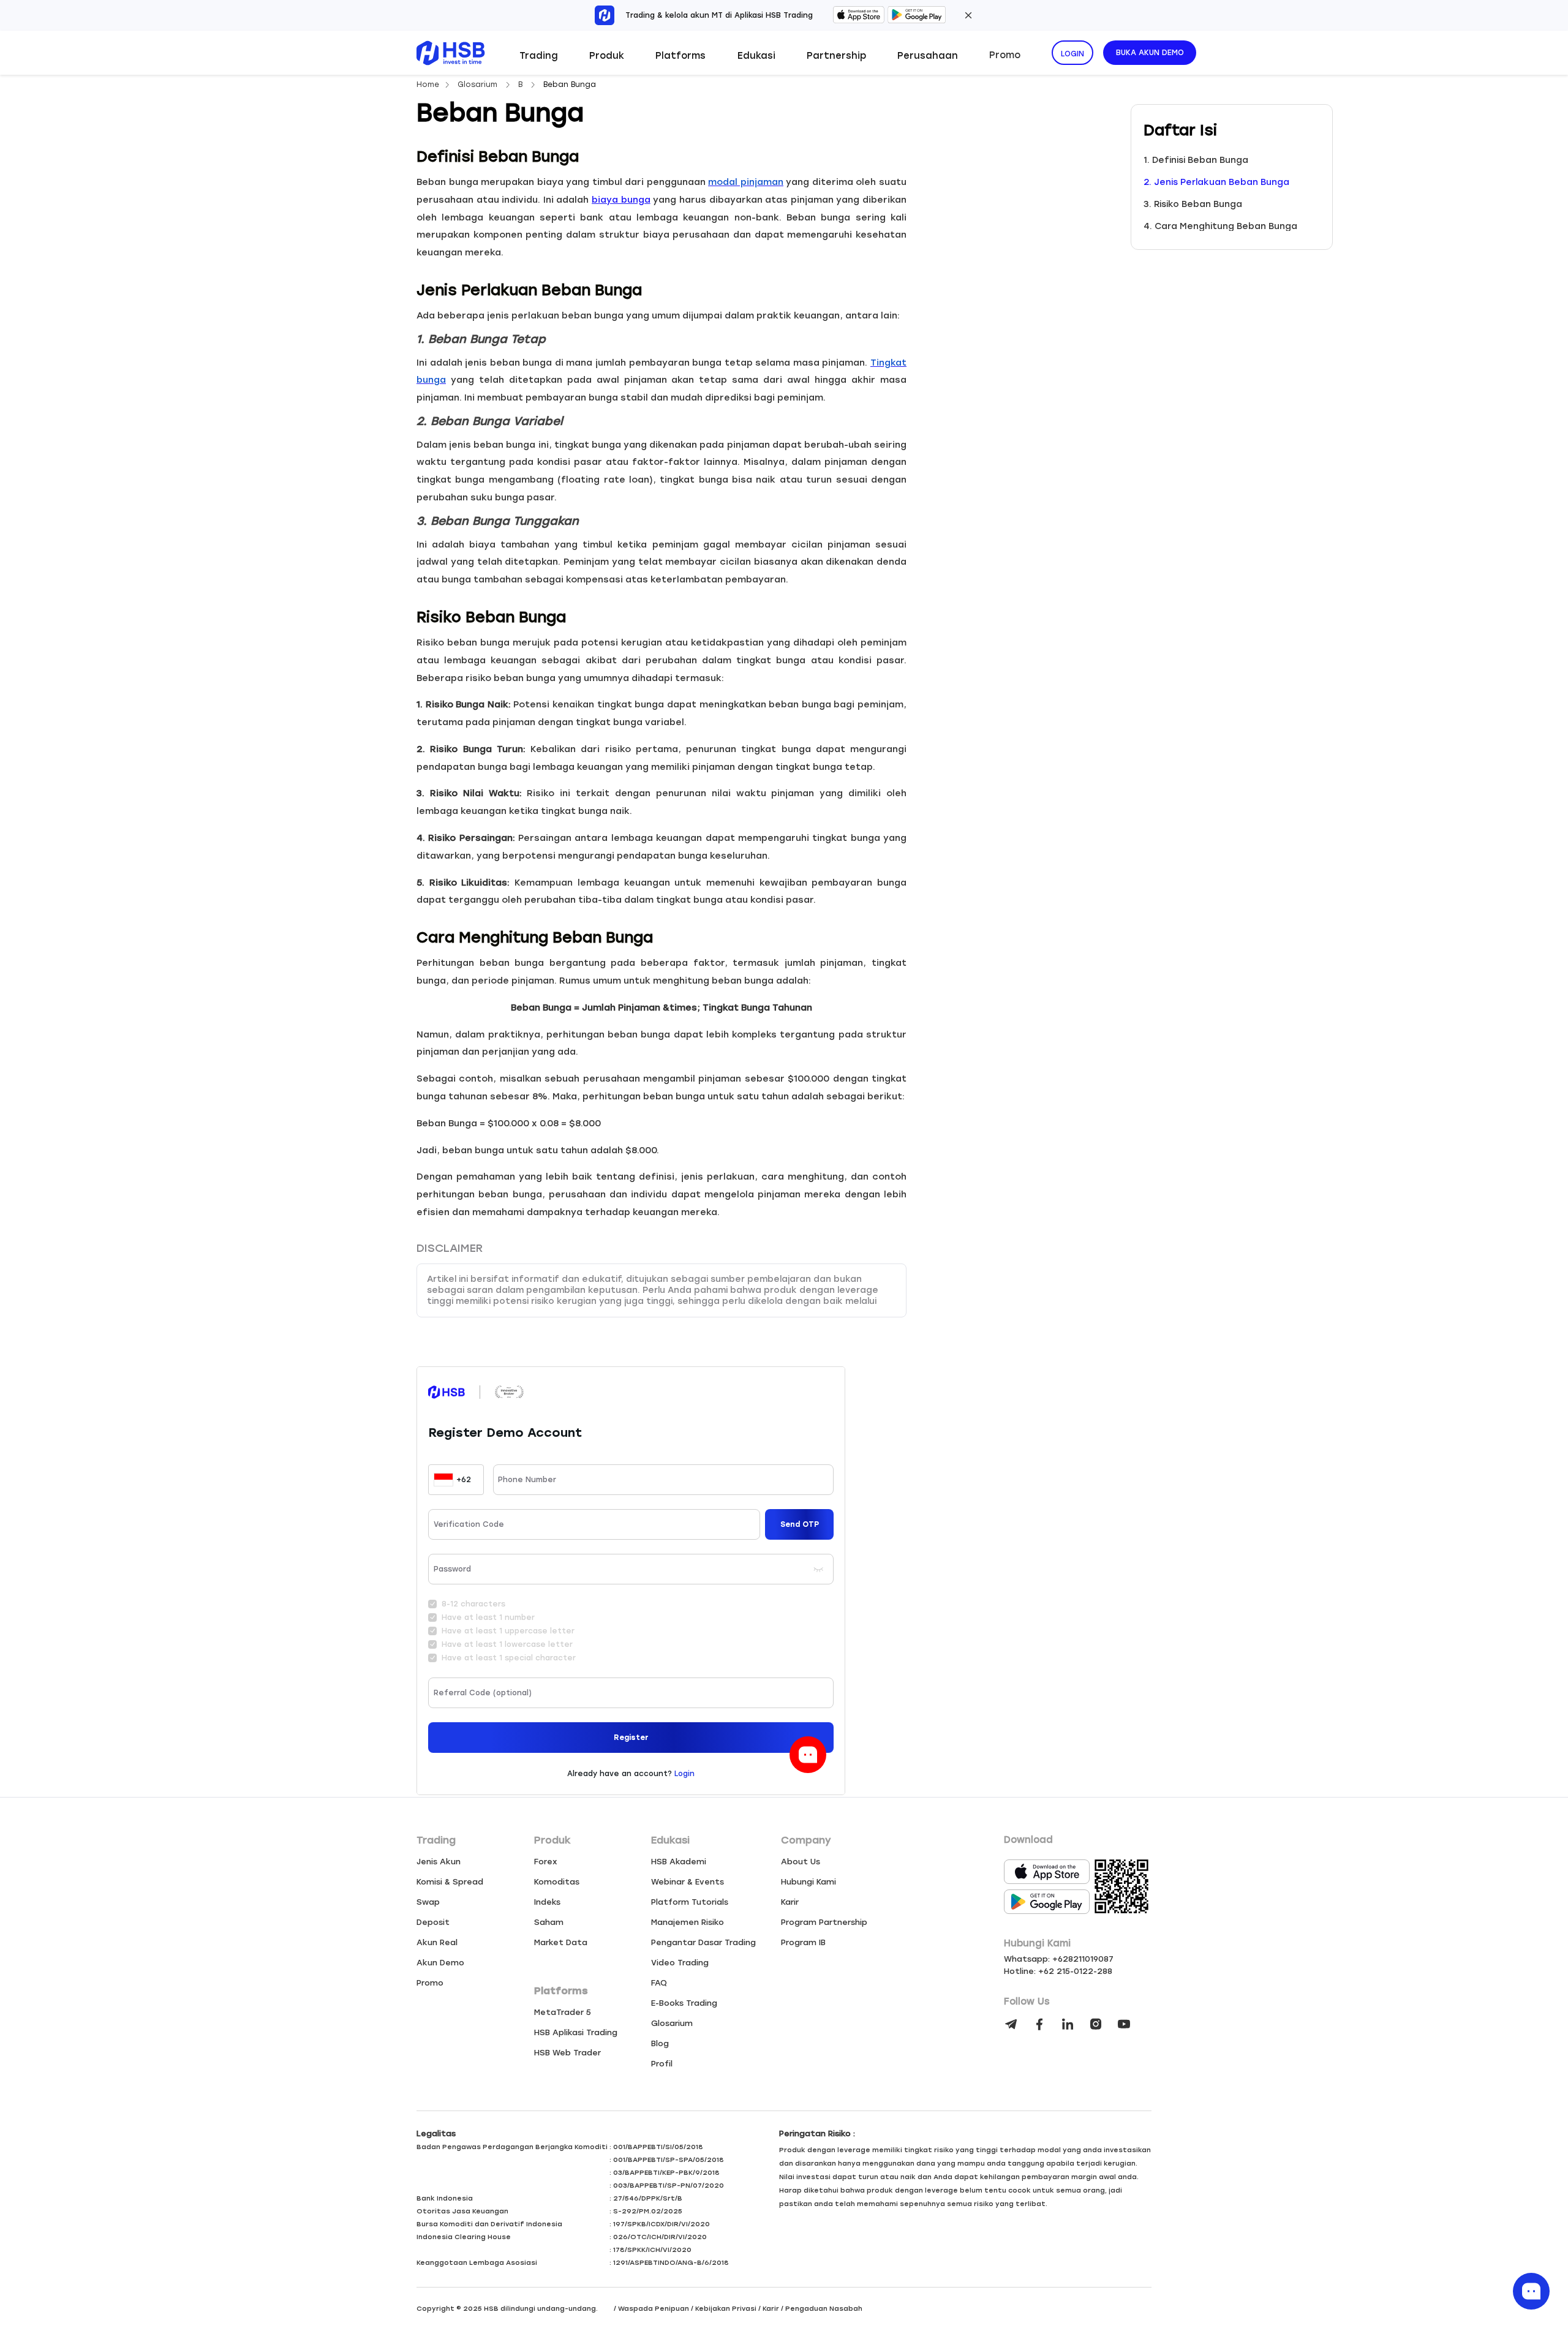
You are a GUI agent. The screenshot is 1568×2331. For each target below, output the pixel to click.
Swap (428, 1902)
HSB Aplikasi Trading (576, 2032)
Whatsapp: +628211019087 (1059, 1959)
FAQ (659, 1983)
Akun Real (437, 1942)
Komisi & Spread (450, 1882)
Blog (660, 2043)
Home (428, 85)
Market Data (561, 1942)
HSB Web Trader (567, 2053)
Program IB (803, 1942)
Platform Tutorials (690, 1902)
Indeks (547, 1902)
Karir (790, 1902)
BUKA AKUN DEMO (1150, 53)
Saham (549, 1922)
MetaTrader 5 (563, 2012)
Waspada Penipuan (654, 2309)
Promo (1005, 55)
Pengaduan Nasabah (824, 2309)
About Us (801, 1862)
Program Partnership (824, 1922)
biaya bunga (621, 200)
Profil (662, 2064)
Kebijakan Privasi (726, 2309)
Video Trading (680, 1963)
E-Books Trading (684, 2003)
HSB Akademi (679, 1862)
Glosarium (479, 85)
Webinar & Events (688, 1882)
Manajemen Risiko (688, 1922)
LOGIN (1072, 54)
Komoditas (557, 1882)
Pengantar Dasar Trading (703, 1942)
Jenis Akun (439, 1862)
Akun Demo (440, 1963)
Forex (546, 1862)
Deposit (433, 1922)
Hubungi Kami (809, 1882)
